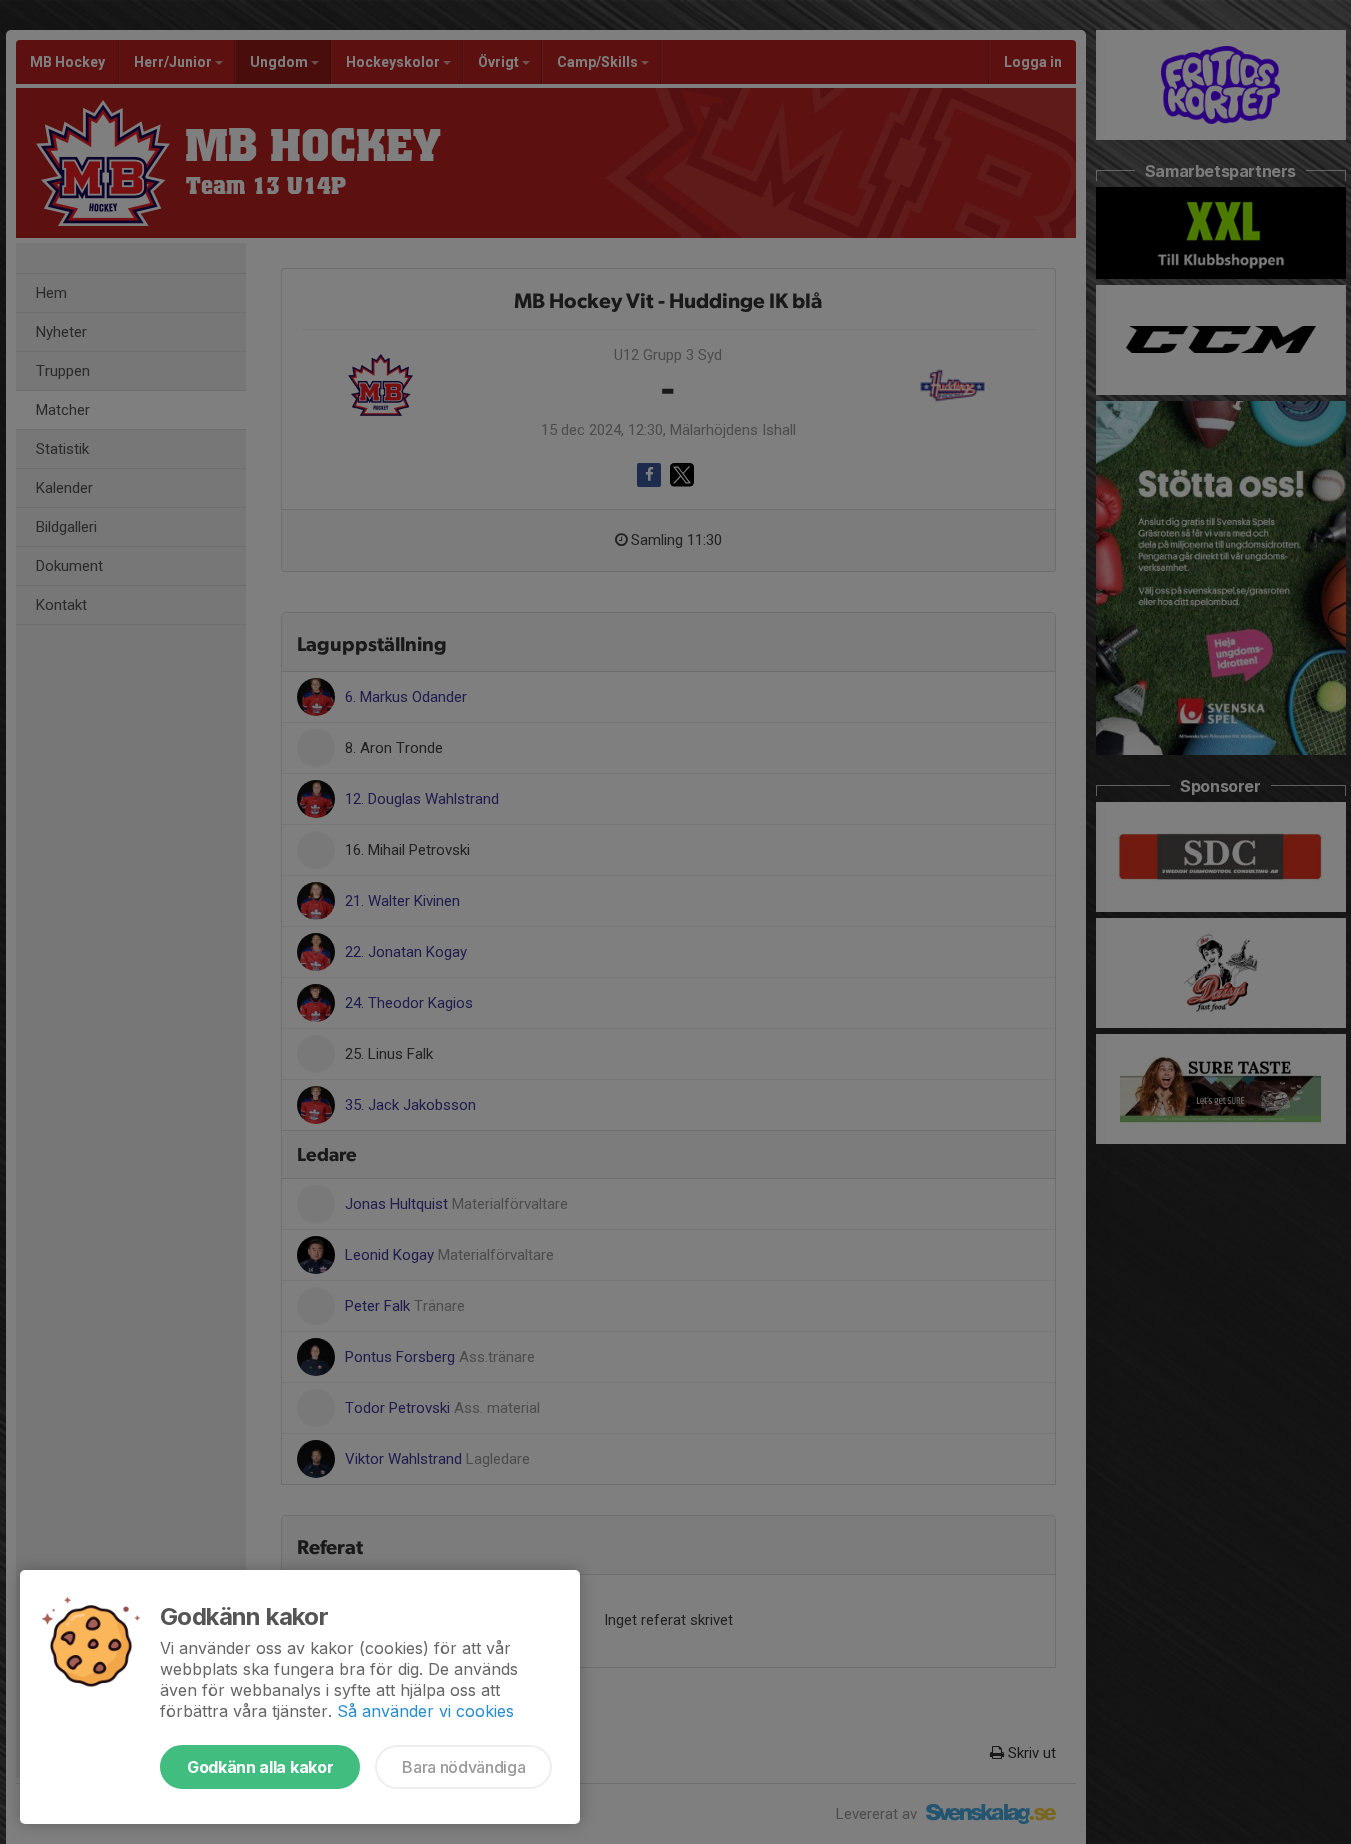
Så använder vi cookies (425, 1711)
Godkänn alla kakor (260, 1767)
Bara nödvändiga (463, 1767)
